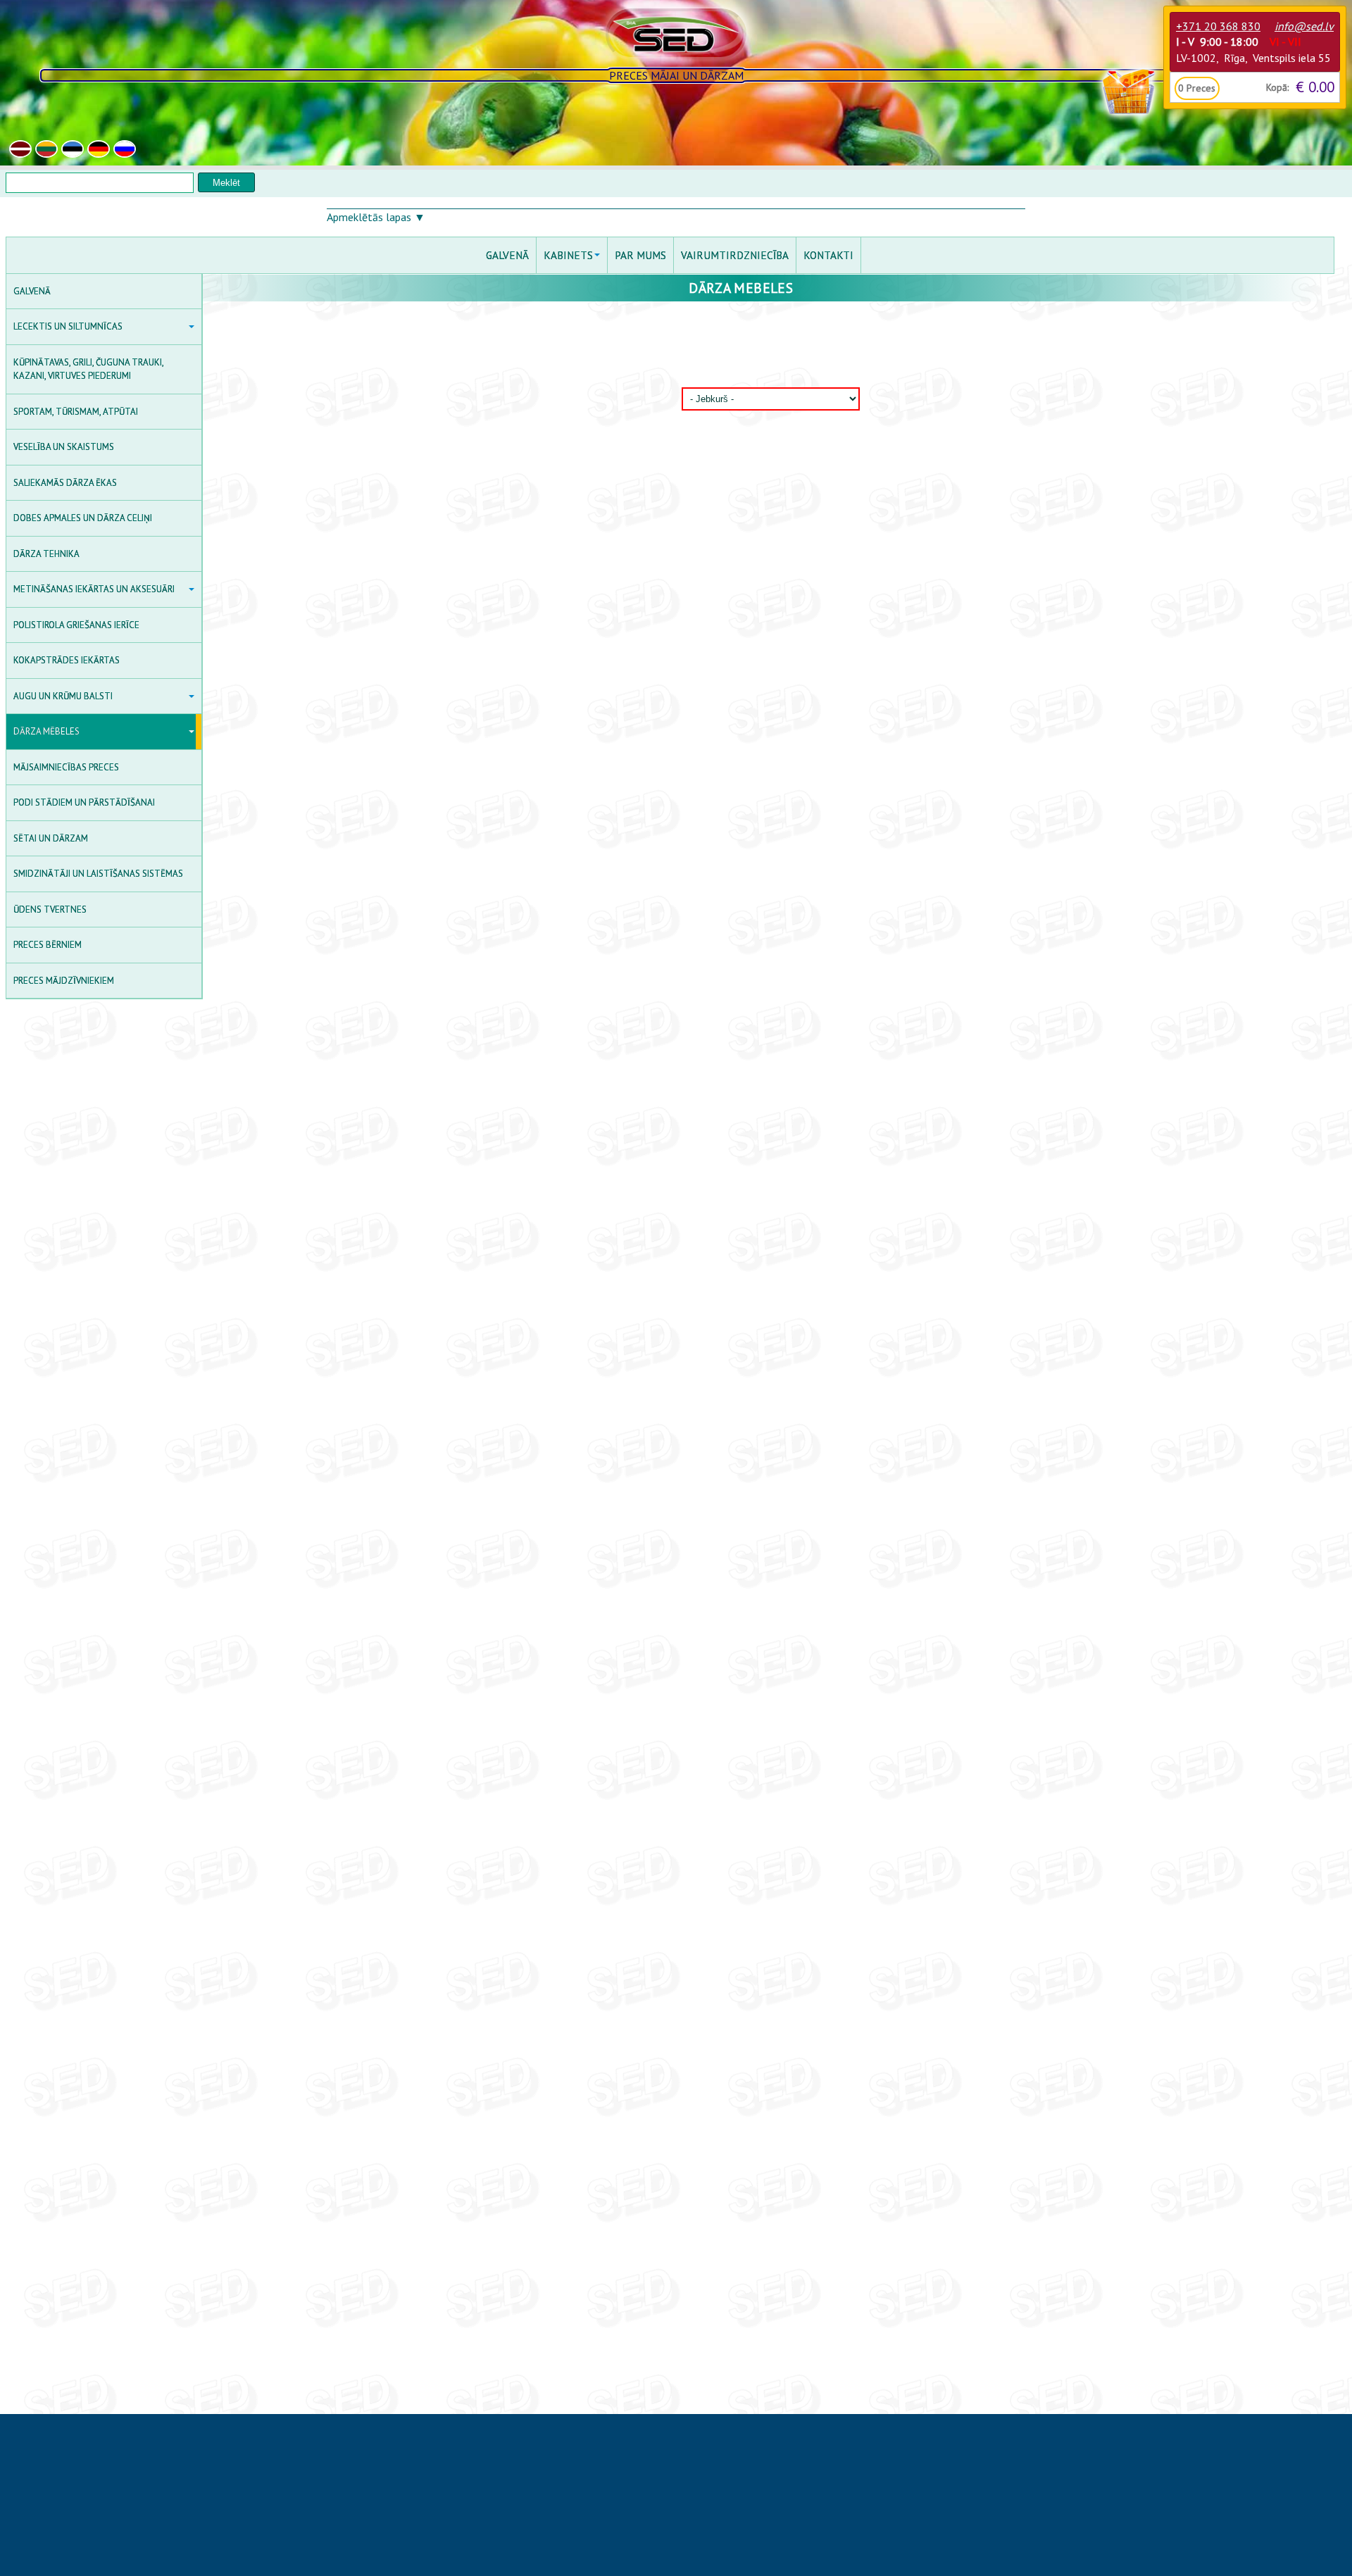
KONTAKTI (828, 255)
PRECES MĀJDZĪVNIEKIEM (64, 981)
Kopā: (1277, 87)
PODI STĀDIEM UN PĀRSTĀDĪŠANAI (84, 802)
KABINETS (568, 255)
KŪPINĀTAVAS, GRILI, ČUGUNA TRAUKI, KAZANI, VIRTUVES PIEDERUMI (89, 369)
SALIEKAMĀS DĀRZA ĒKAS (65, 483)
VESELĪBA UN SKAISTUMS (64, 447)
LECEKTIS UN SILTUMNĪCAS (68, 326)
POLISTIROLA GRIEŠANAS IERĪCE (76, 625)
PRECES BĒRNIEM (48, 945)
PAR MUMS (640, 255)
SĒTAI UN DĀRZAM (51, 838)
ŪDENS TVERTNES (50, 909)
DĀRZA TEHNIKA (46, 554)
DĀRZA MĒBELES (46, 731)
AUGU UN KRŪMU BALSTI (63, 696)
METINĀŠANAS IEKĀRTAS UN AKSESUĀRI (94, 589)
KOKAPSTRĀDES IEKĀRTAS (67, 660)
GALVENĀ (32, 291)
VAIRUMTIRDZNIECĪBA (735, 255)
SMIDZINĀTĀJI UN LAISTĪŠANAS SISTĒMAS (98, 874)
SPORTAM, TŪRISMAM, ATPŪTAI (76, 412)
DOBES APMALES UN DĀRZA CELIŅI (83, 518)
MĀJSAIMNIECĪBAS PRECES (66, 767)
